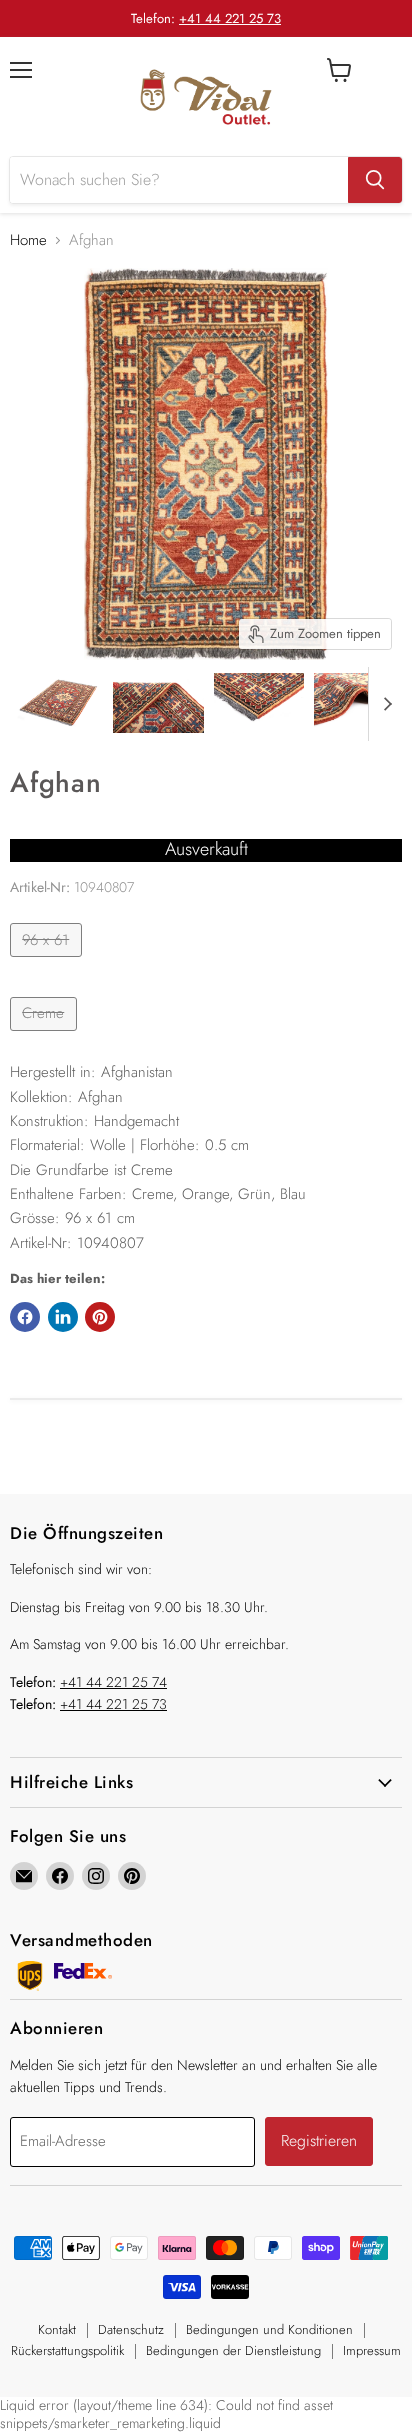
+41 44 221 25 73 (230, 18)
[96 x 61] (48, 962)
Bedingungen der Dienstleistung (233, 2350)
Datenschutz (131, 2329)
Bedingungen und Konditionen (269, 2329)
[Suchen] (375, 180)
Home (28, 240)
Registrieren (319, 2140)
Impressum (372, 2350)
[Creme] (46, 1036)
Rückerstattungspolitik (67, 2350)
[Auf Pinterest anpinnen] (100, 1317)
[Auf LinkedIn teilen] (63, 1317)
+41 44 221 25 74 (113, 1682)
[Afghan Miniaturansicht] (58, 703)
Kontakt (57, 2329)
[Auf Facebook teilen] (25, 1317)
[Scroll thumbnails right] (384, 704)
